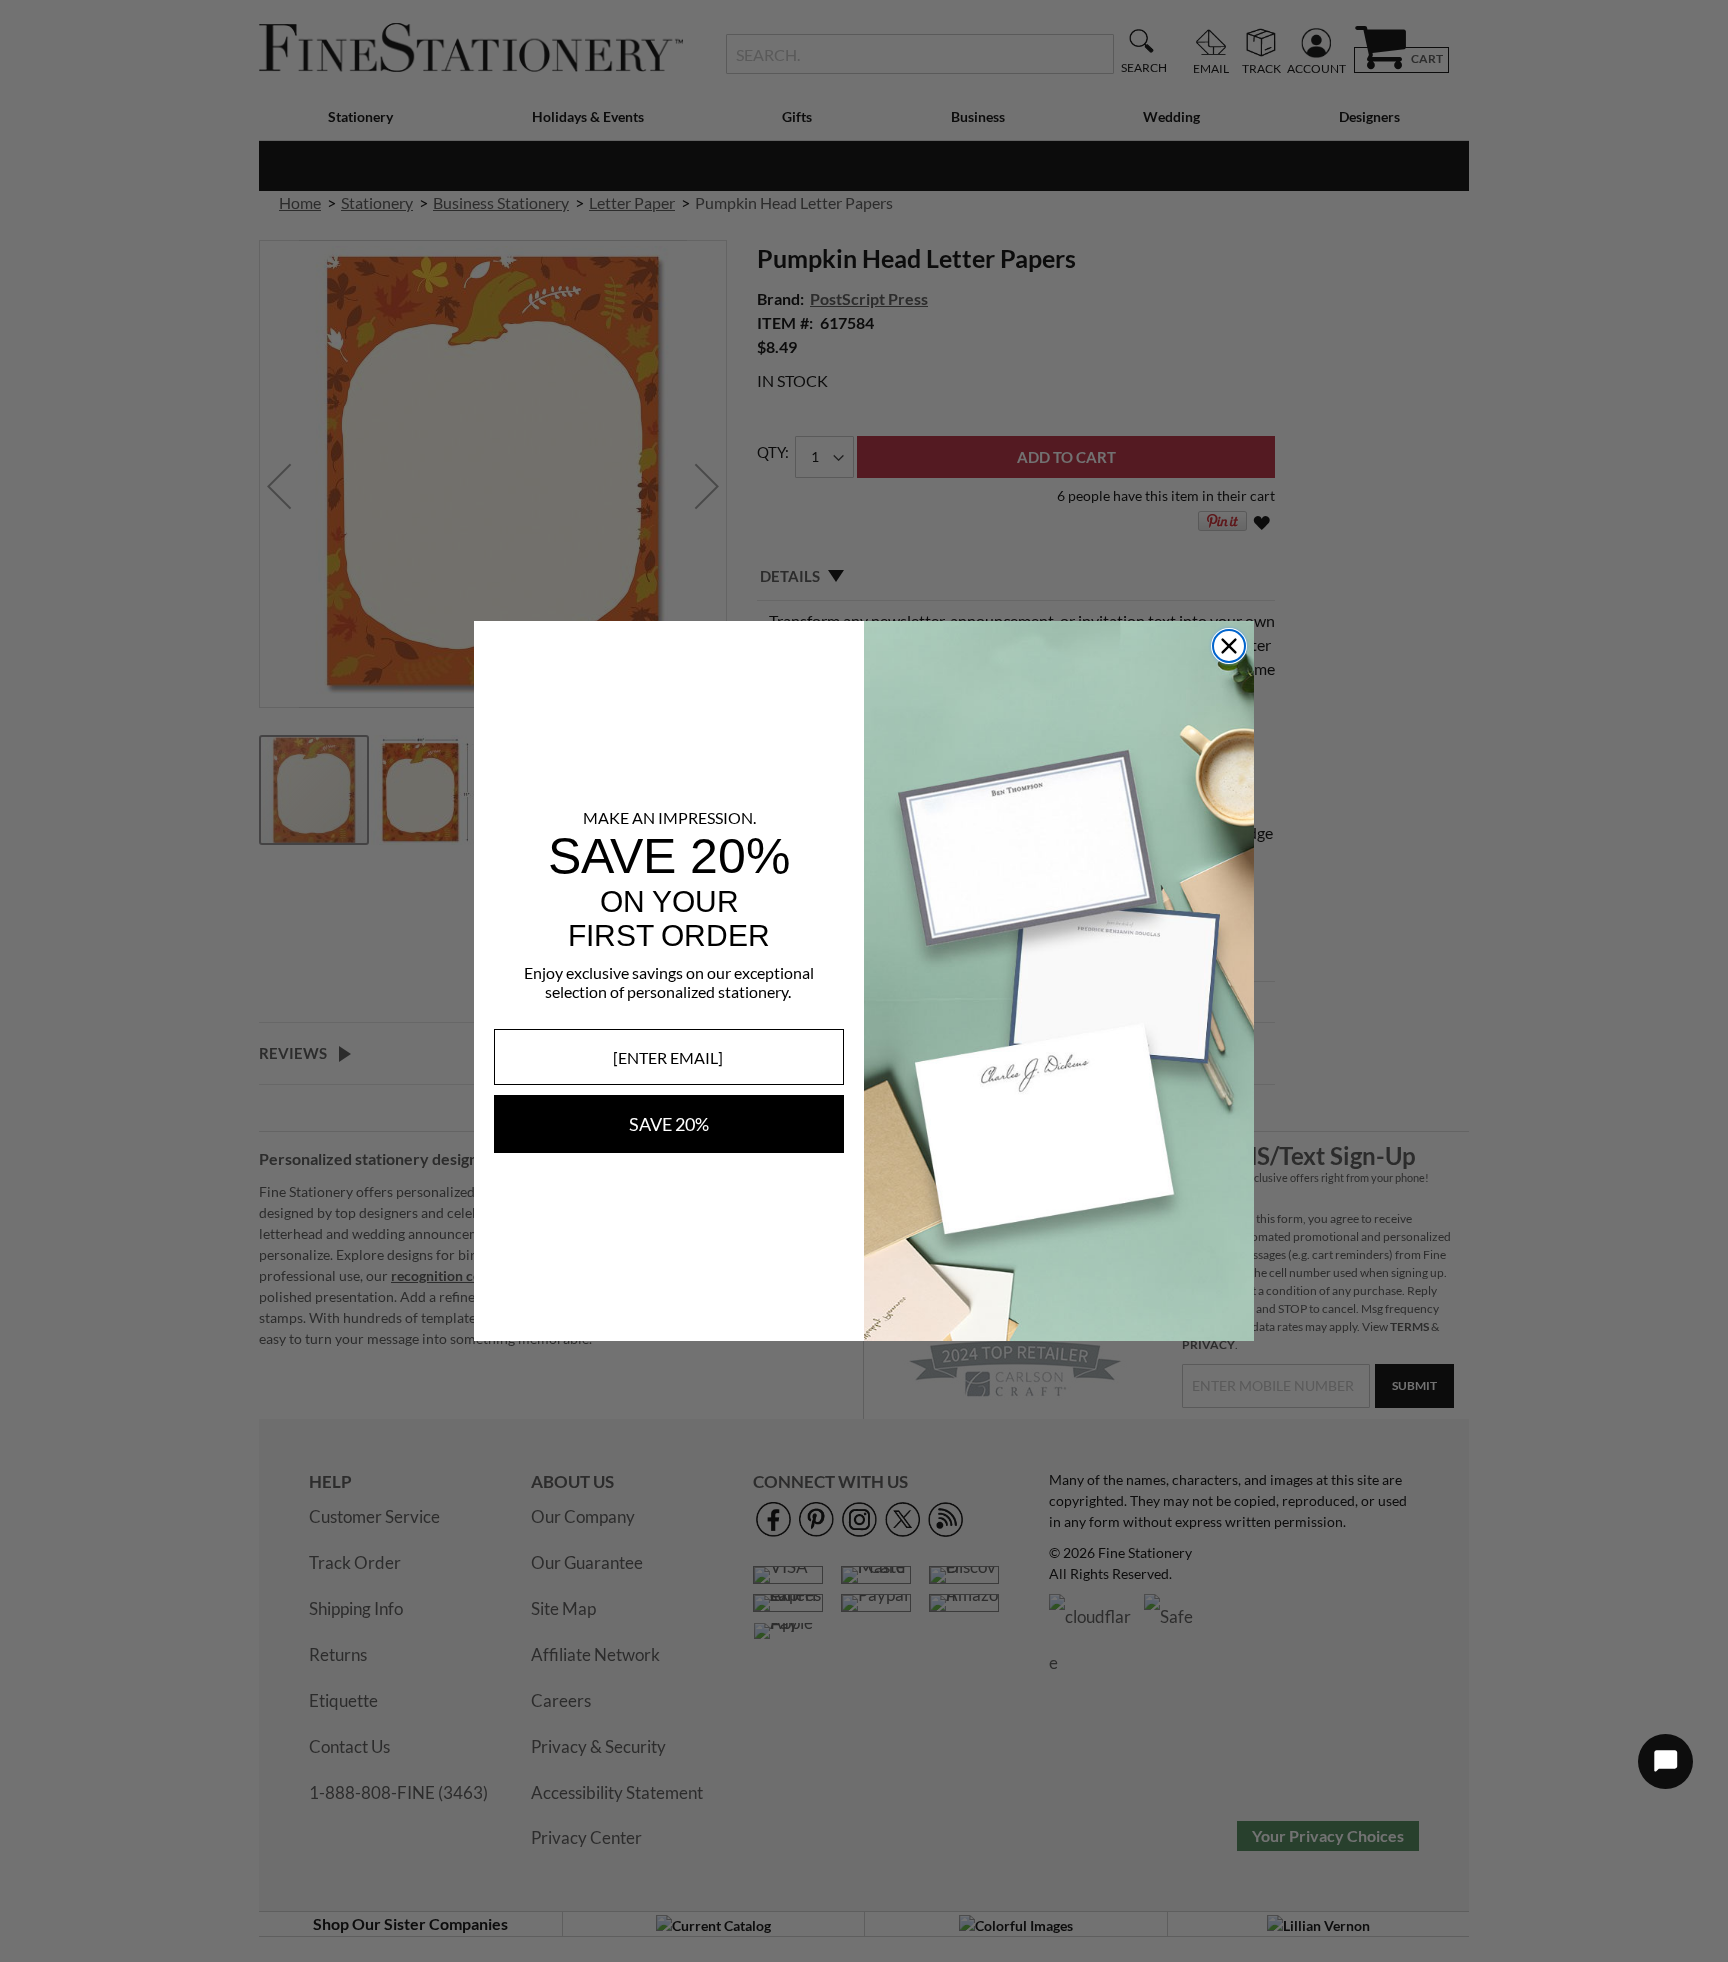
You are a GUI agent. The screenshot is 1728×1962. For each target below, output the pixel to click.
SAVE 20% (669, 1124)
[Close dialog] (1229, 646)
